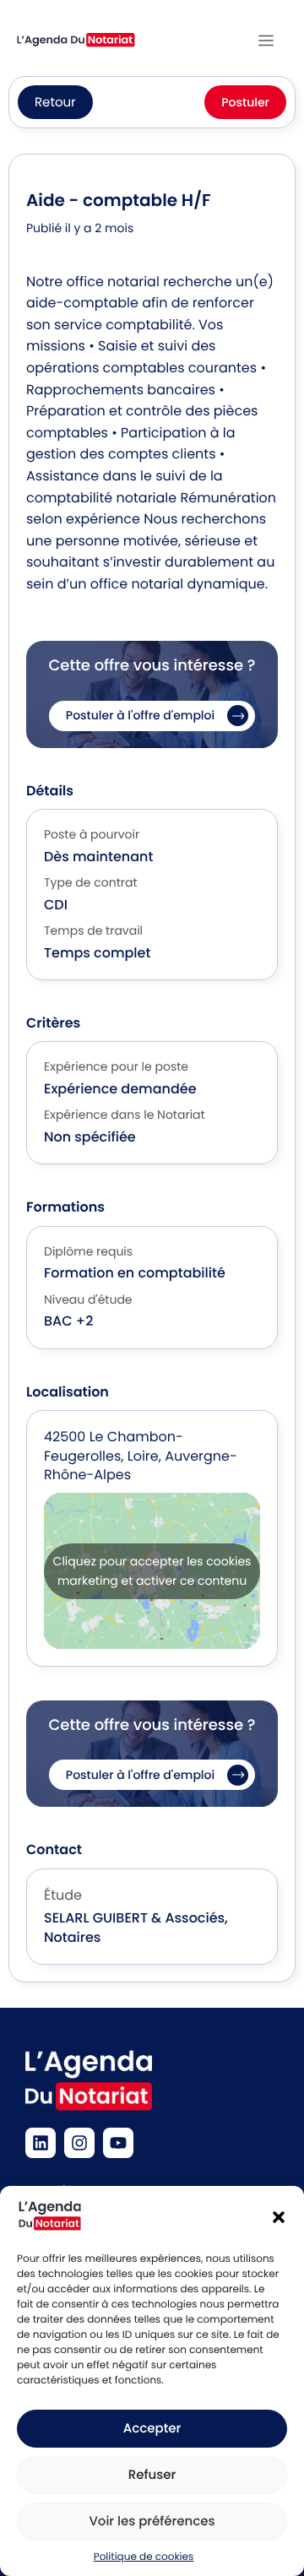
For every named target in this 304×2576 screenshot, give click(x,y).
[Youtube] (118, 2143)
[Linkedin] (41, 2143)
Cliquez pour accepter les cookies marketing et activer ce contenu (152, 1571)
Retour (55, 103)
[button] (279, 2217)
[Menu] (266, 41)
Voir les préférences (152, 2522)
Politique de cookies (144, 2557)
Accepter (152, 2429)
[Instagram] (79, 2143)
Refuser (152, 2475)
